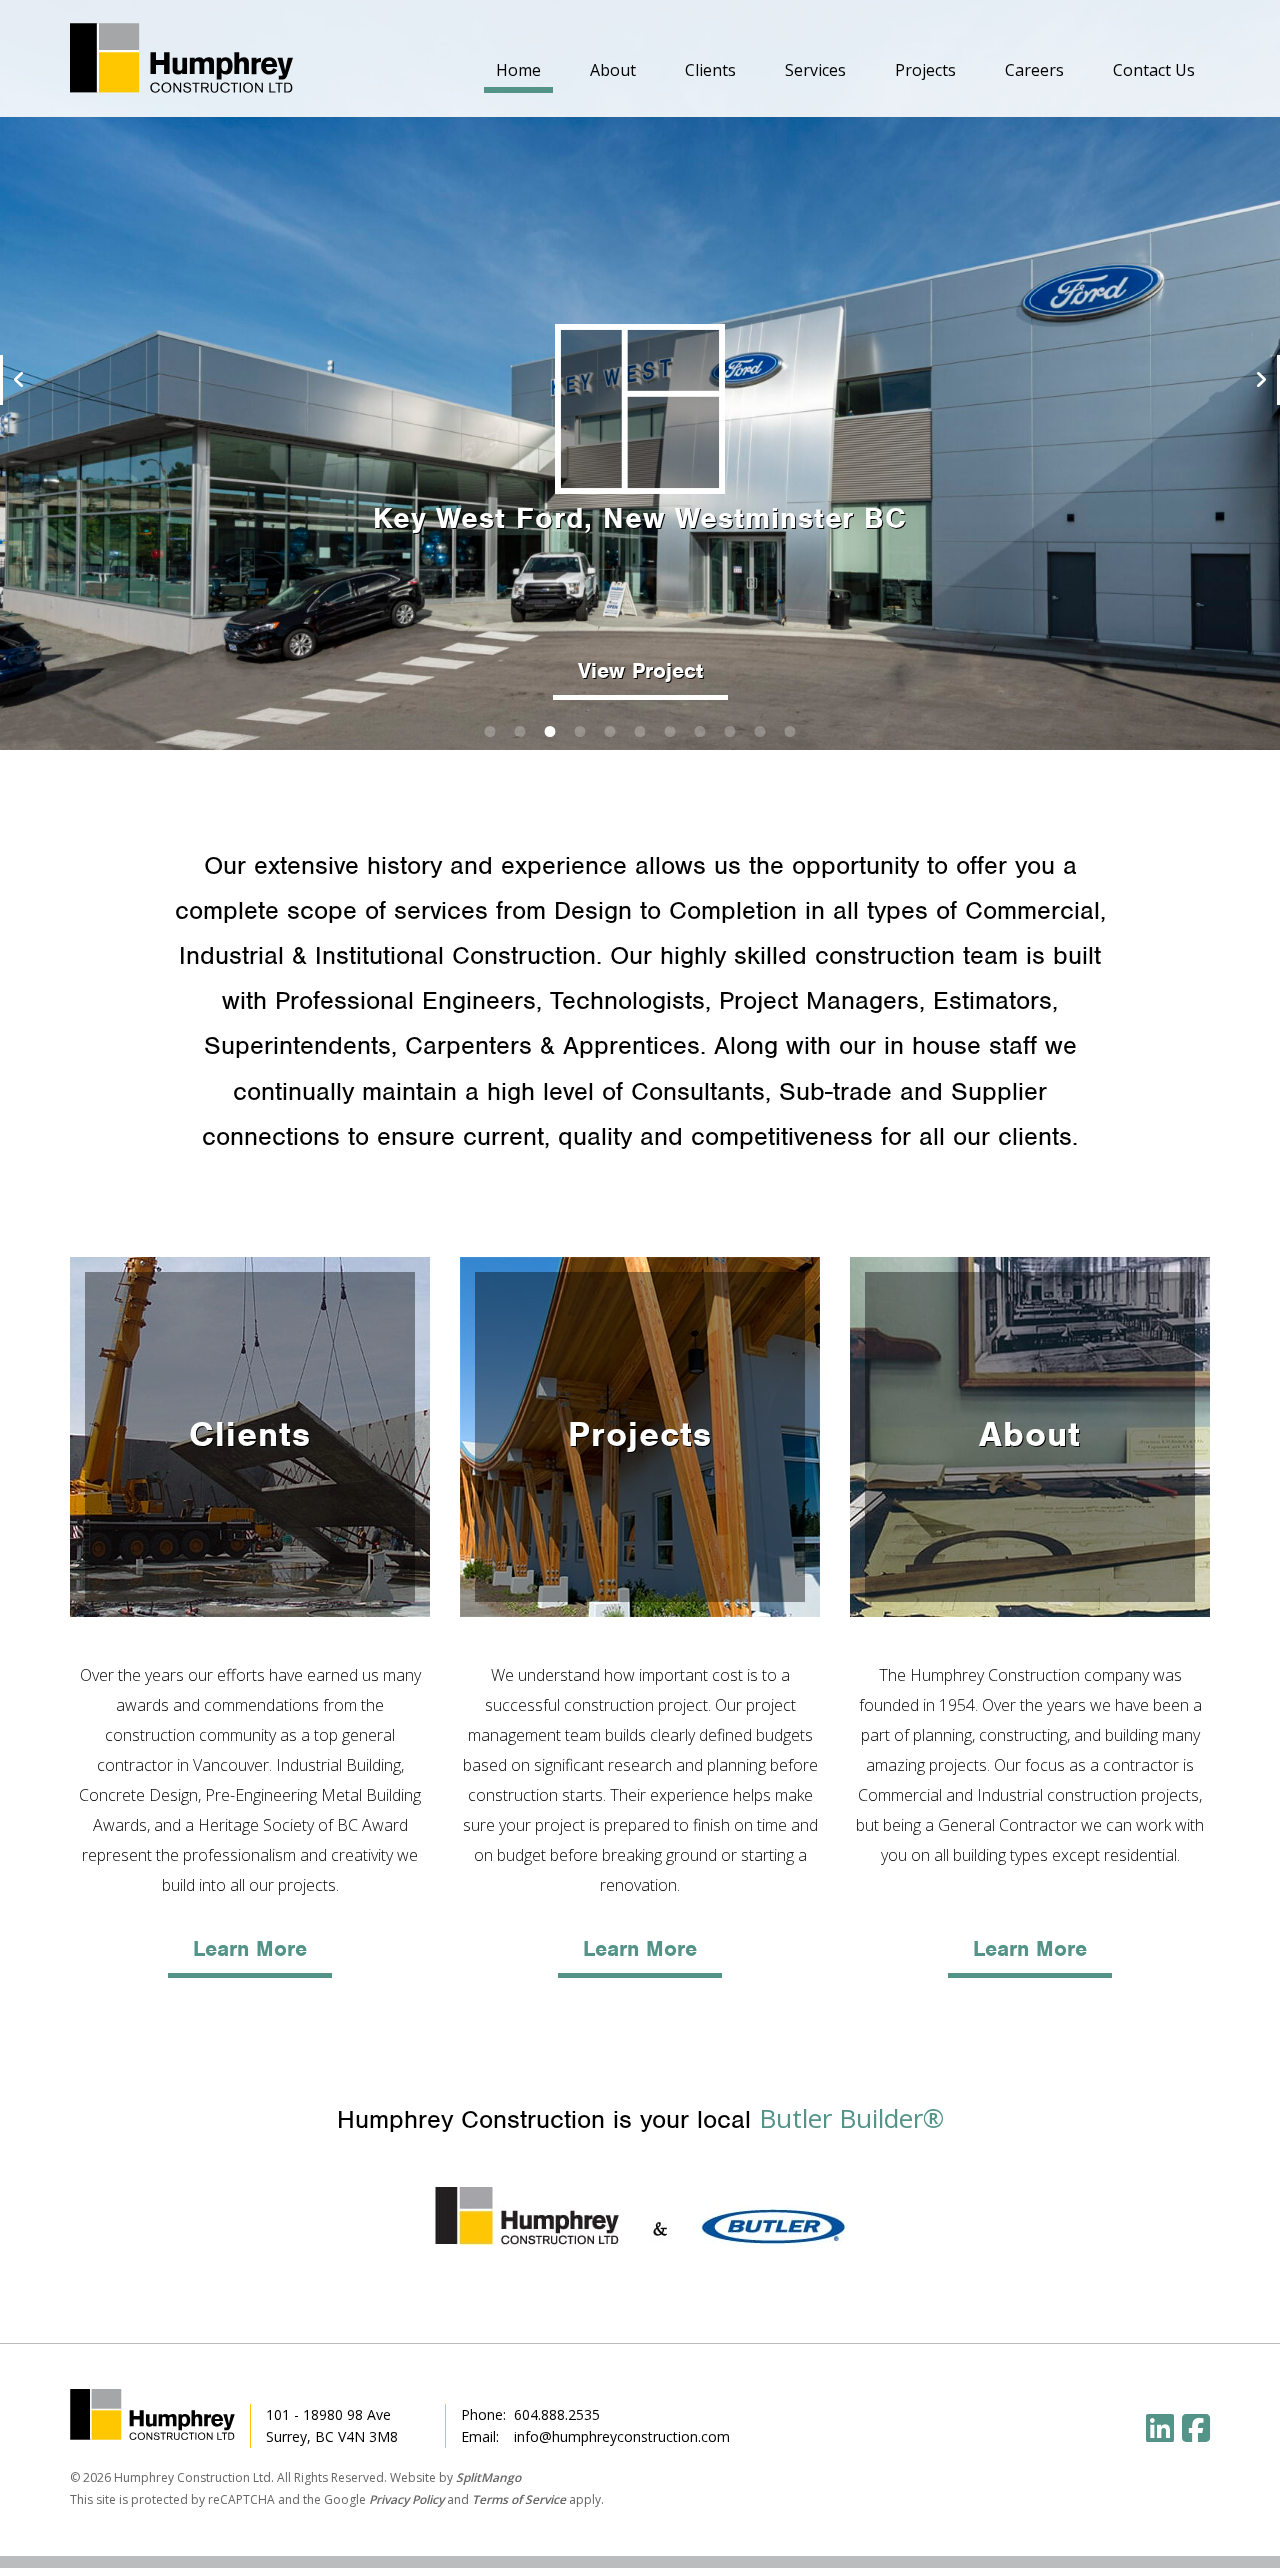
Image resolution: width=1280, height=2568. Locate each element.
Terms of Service (519, 2499)
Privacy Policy (406, 2499)
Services (815, 70)
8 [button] (700, 730)
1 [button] (490, 730)
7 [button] (670, 730)
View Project (640, 670)
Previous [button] (17, 380)
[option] (640, 375)
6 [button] (640, 730)
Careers (1034, 70)
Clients (710, 70)
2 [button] (520, 730)
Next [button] (1262, 380)
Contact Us (1154, 70)
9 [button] (730, 730)
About (613, 70)
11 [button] (790, 730)
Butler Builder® (851, 2118)
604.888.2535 (557, 2414)
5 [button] (610, 730)
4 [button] (580, 730)
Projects (925, 70)
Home (518, 70)
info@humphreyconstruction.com (622, 2436)
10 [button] (760, 730)
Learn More (250, 1948)
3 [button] (550, 730)
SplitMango (488, 2477)
